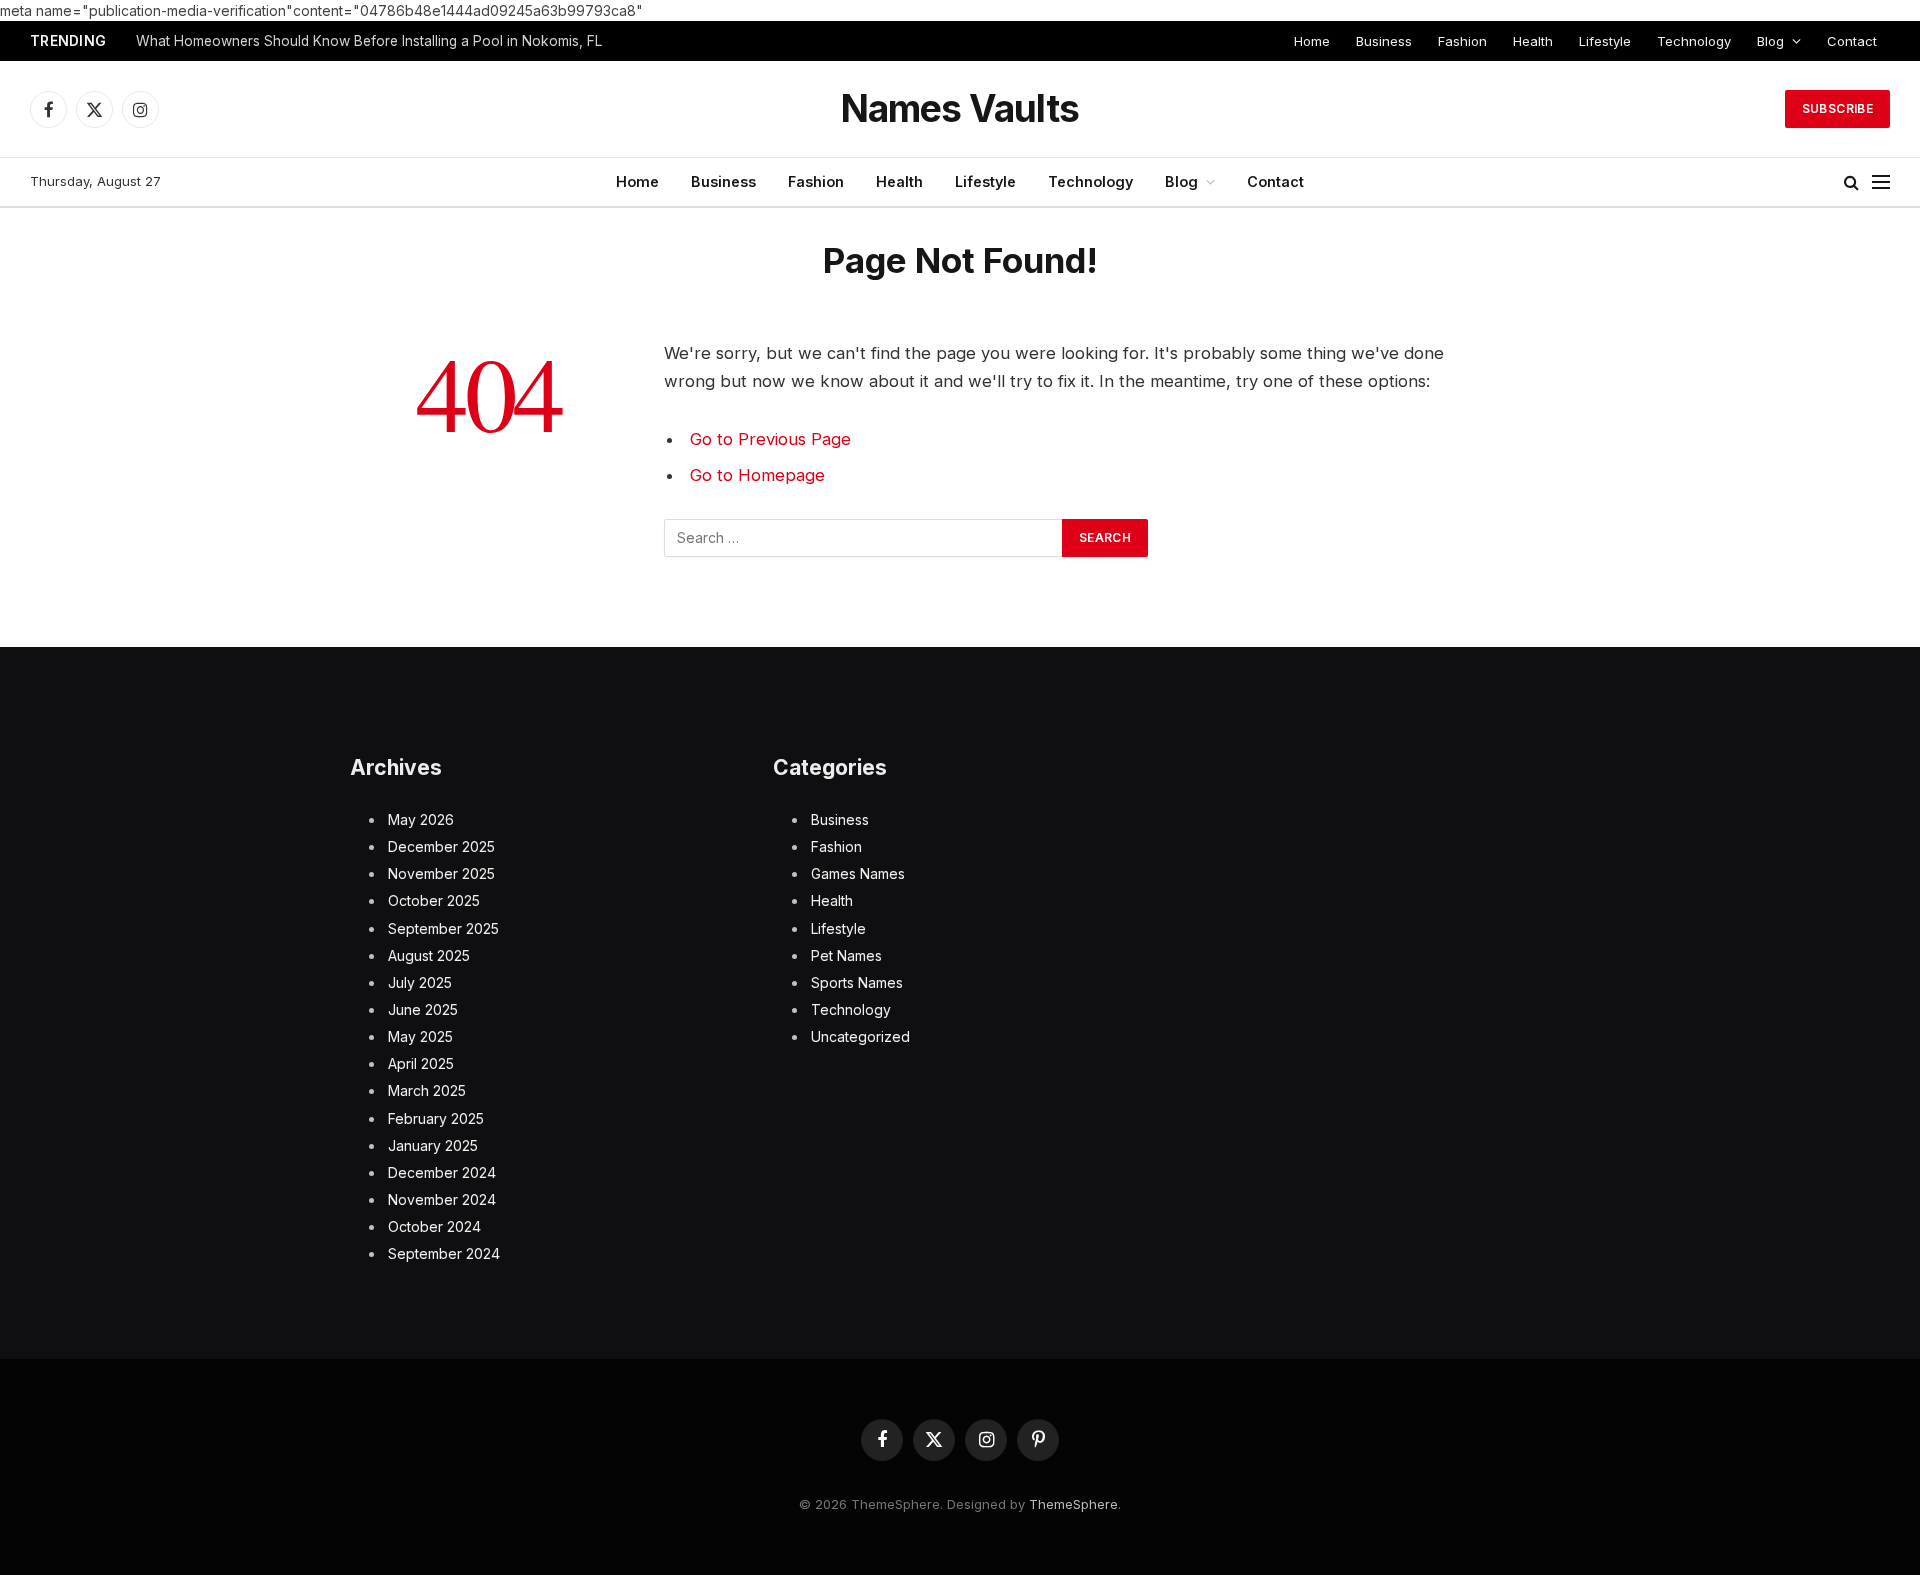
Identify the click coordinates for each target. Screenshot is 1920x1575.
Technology (1694, 41)
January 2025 (433, 1145)
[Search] (1851, 182)
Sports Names (857, 982)
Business (1384, 41)
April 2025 (421, 1063)
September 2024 (444, 1253)
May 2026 (421, 819)
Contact (1852, 41)
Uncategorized (860, 1036)
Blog (1770, 41)
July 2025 (420, 982)
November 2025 (441, 873)
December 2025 (441, 846)
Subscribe (1837, 108)
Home (1312, 41)
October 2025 (434, 900)
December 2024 (442, 1172)
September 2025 (443, 928)
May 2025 (420, 1036)
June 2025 (423, 1009)
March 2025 (427, 1090)
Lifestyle (1605, 41)
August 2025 (429, 955)
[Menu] (1881, 182)
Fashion (1462, 41)
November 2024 (442, 1199)
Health (1533, 41)
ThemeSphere (1073, 1504)
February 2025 (436, 1118)
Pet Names (846, 955)
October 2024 (434, 1226)
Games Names (858, 873)
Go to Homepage (757, 475)
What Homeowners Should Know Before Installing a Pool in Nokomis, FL (369, 41)
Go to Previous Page (770, 439)
